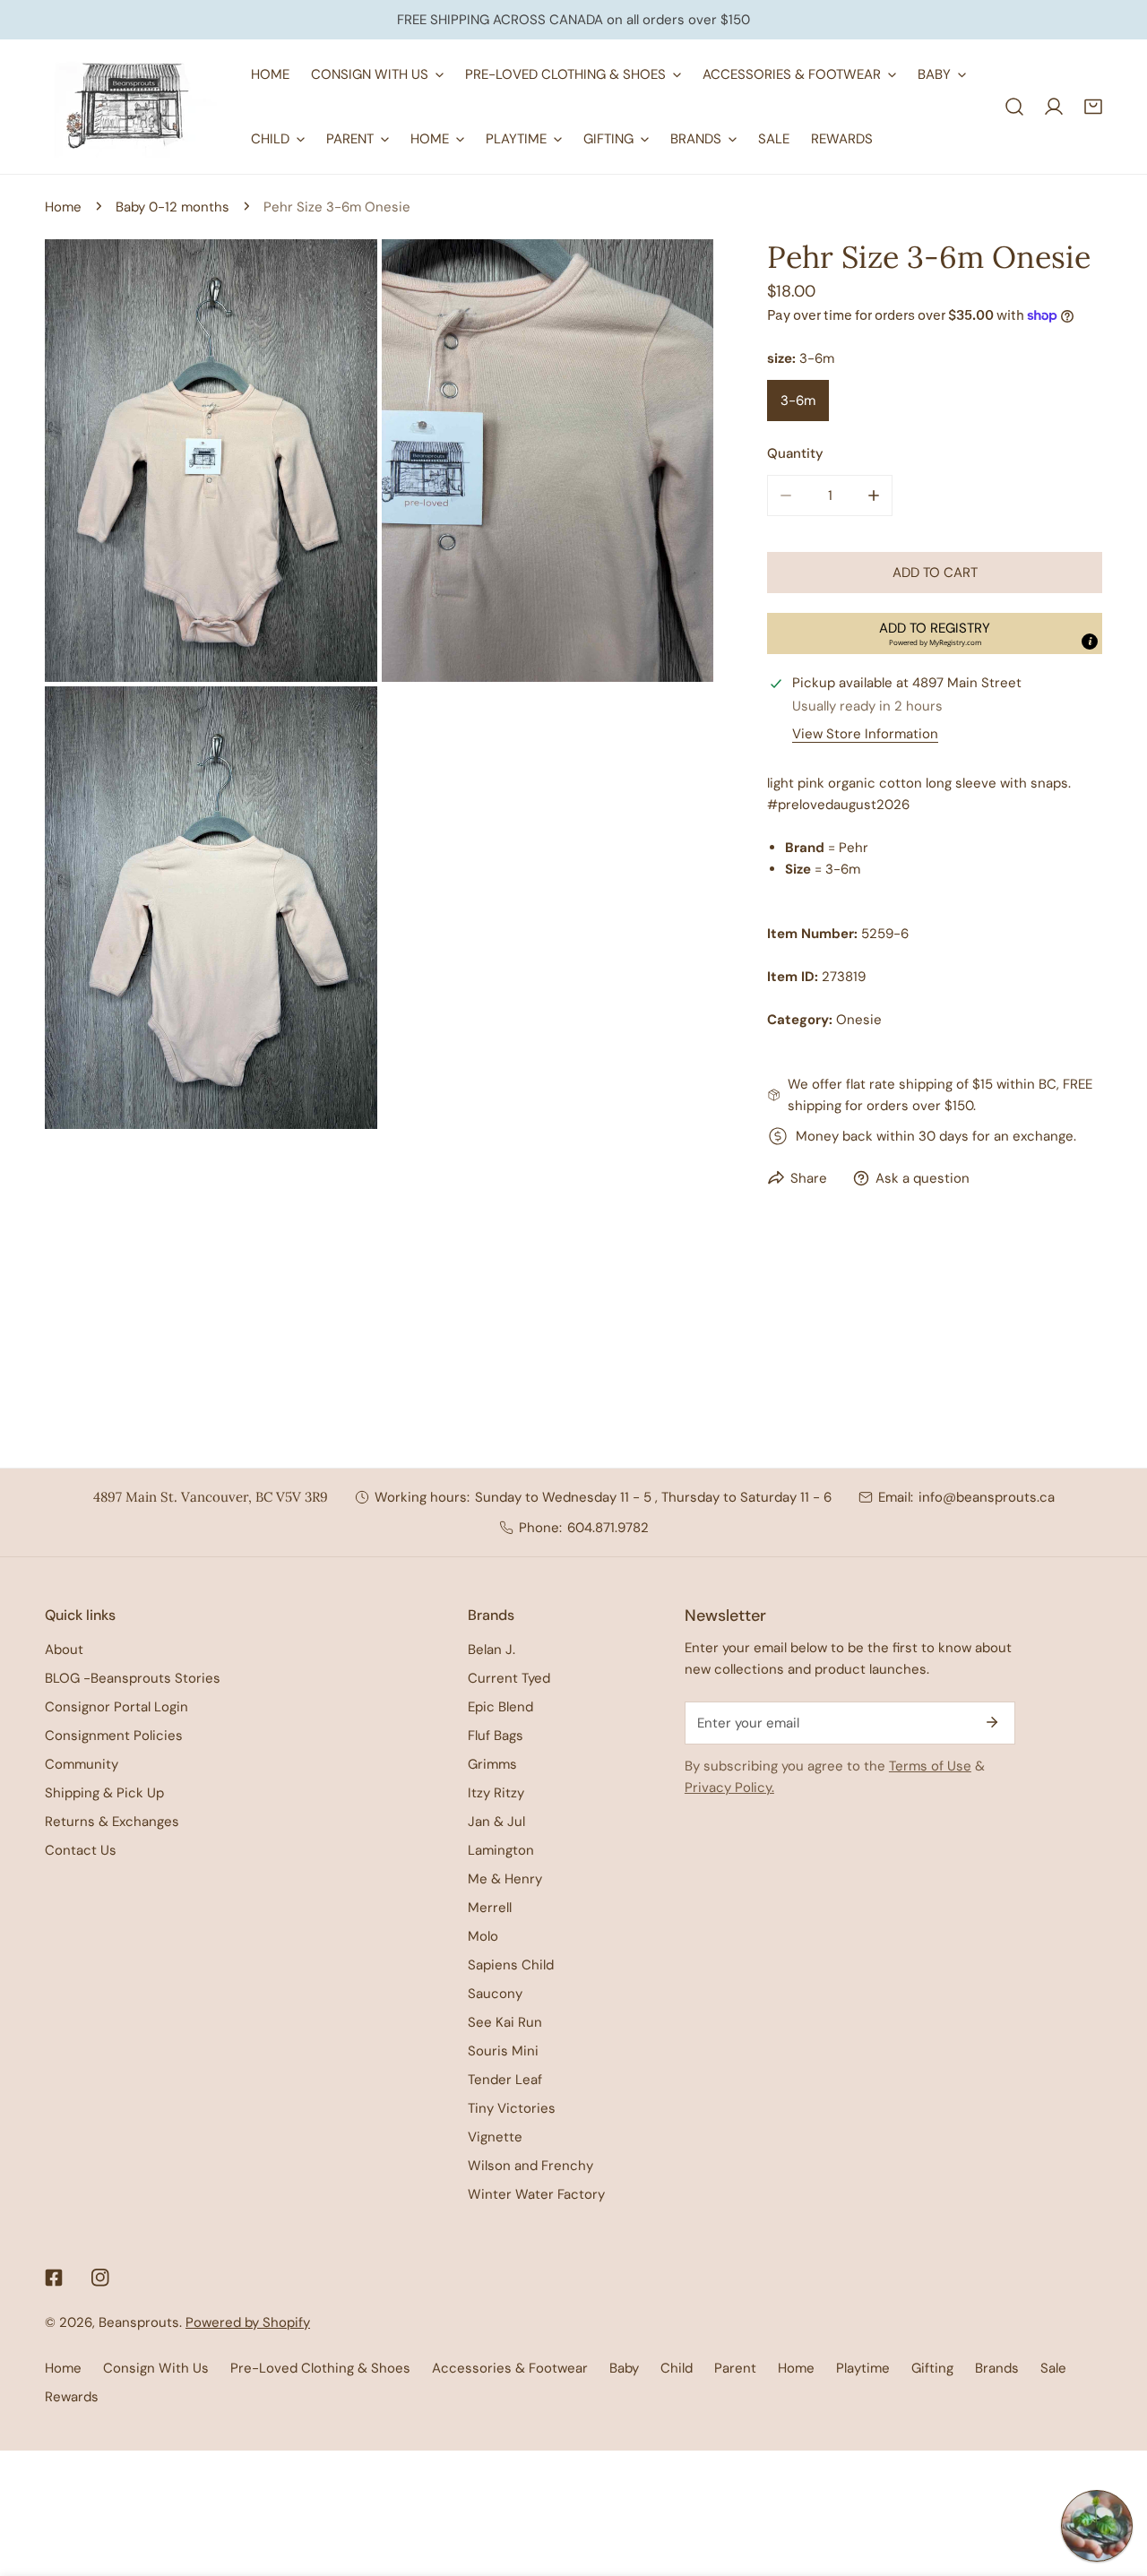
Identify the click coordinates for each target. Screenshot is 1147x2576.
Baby (624, 2368)
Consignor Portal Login (116, 1707)
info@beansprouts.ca (987, 1497)
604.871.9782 (608, 1528)
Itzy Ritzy (496, 1793)
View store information (865, 734)
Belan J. (492, 1650)
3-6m (798, 401)
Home (63, 207)
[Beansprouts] (134, 107)
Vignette (495, 2137)
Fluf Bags (496, 1736)
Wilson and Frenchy (530, 2166)
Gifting (932, 2368)
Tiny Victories (512, 2108)
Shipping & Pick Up (104, 1793)
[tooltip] (1090, 642)
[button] (1093, 107)
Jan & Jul (496, 1822)
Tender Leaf (505, 2080)
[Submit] (992, 1722)
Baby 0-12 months (172, 207)
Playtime (863, 2368)
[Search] (1014, 107)
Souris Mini (503, 2051)
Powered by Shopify (248, 2322)
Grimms (492, 1764)
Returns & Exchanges (112, 1822)
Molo (483, 1936)
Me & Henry (505, 1879)
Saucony (495, 1994)
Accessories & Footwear (510, 2368)
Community (82, 1764)
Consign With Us (156, 2368)
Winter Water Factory (536, 2194)
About (64, 1650)
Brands (997, 2368)
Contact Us (81, 1850)
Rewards (72, 2397)
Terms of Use (930, 1766)
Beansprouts (139, 2322)
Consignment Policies (114, 1736)
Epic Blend (500, 1707)
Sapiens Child (511, 1965)
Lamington (501, 1850)
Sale (1053, 2368)
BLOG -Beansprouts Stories (133, 1678)
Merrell (490, 1908)
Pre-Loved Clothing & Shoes (320, 2368)
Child (677, 2368)
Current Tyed (509, 1678)
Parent (735, 2368)
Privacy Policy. (729, 1788)
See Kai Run (505, 2022)
